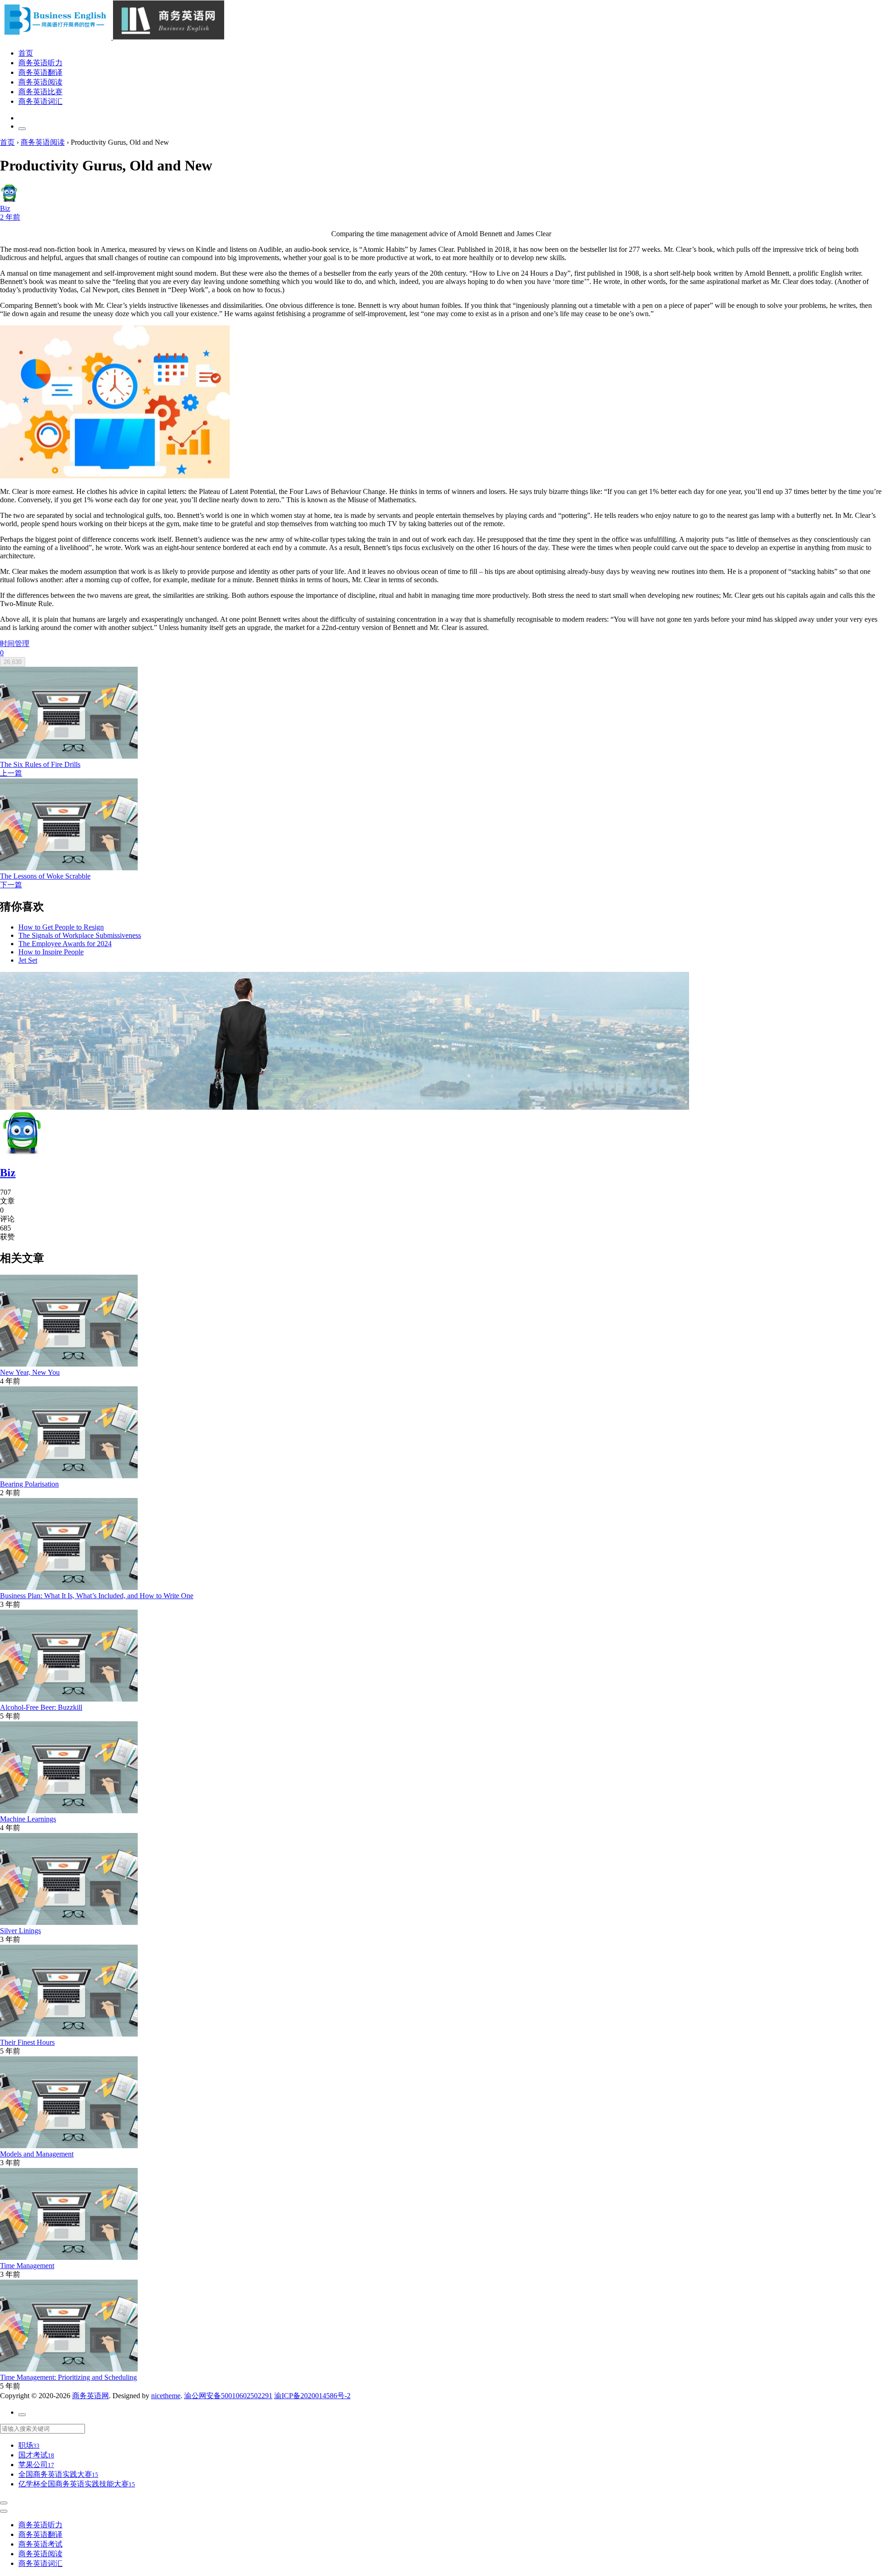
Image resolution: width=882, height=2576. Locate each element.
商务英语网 (90, 2396)
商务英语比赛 (40, 92)
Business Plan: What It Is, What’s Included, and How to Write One (97, 1596)
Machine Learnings (28, 1819)
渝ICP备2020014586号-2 (312, 2396)
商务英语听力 (40, 63)
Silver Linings (20, 1931)
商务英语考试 (40, 2544)
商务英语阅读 (40, 82)
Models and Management (37, 2154)
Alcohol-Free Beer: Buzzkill (41, 1707)
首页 (26, 53)
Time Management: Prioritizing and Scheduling (68, 2377)
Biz (8, 1173)
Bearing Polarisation (29, 1484)
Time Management (27, 2266)
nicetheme (166, 2396)
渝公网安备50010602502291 (228, 2396)
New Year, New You (30, 1372)
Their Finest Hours (27, 2042)
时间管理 (15, 644)
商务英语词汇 (40, 101)
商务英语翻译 (40, 72)
